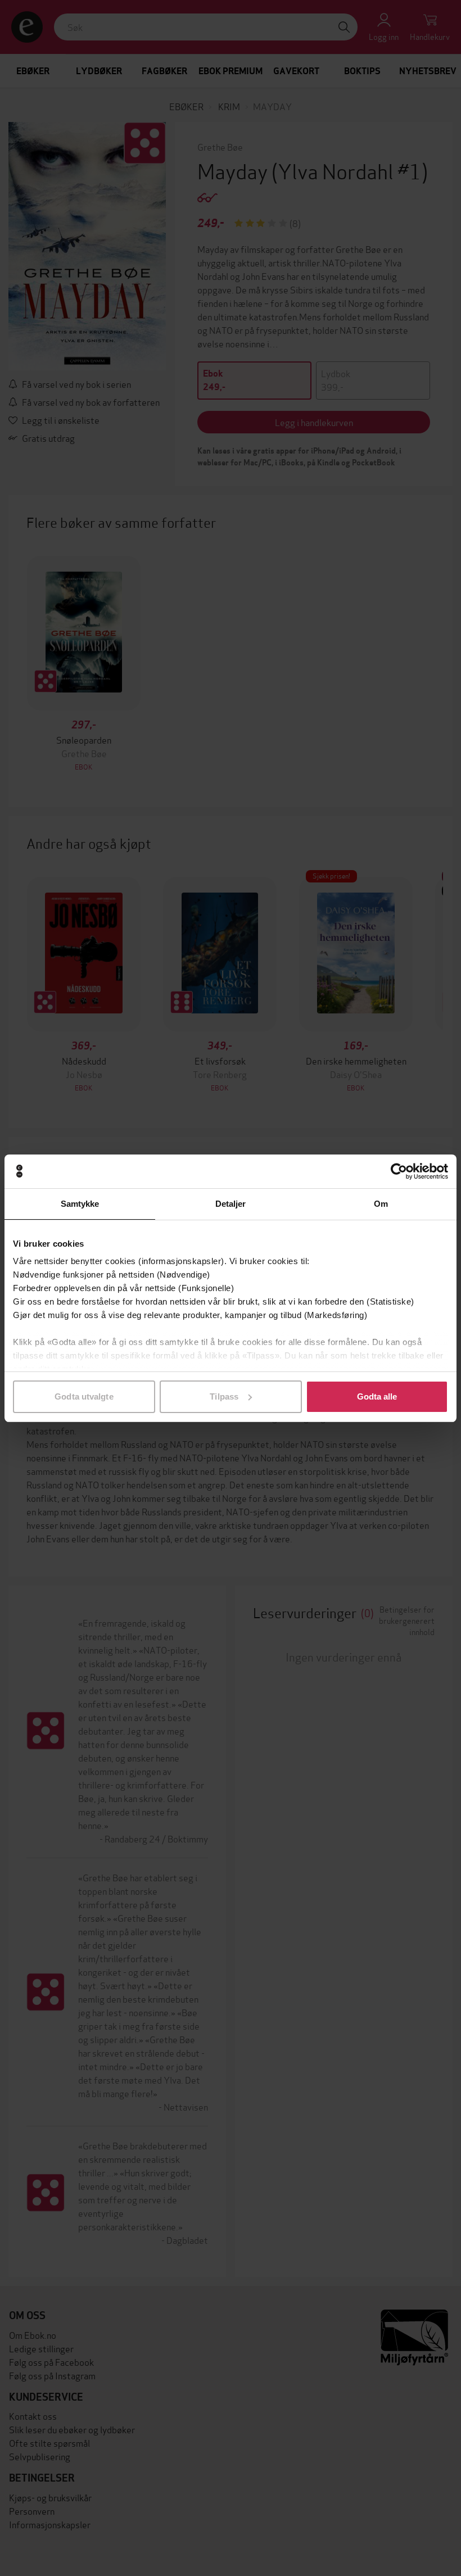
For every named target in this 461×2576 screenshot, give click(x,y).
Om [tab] (381, 1204)
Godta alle (377, 1396)
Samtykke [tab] (80, 1204)
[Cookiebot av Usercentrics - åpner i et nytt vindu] (399, 1171)
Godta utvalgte (84, 1396)
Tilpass (224, 1396)
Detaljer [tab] (231, 1204)
